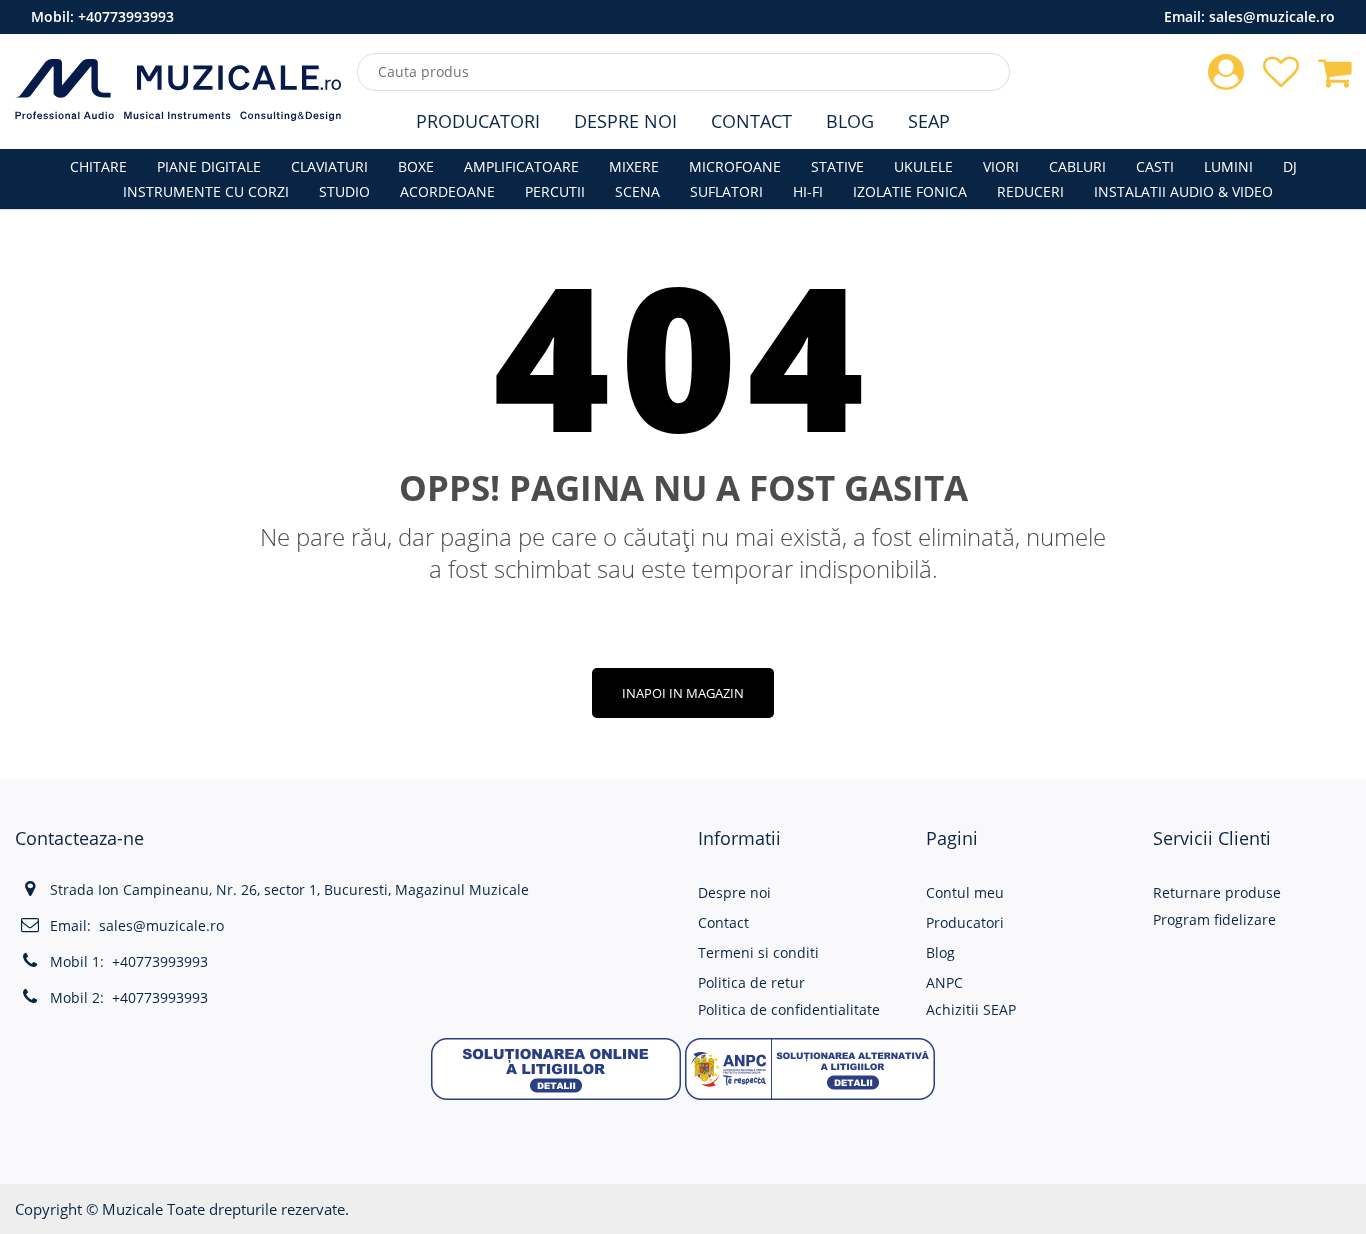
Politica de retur (751, 982)
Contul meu (965, 892)
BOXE (416, 166)
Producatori (478, 121)
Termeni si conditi (758, 952)
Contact (751, 121)
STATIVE (837, 166)
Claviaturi (329, 166)
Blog (850, 121)
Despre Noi (625, 121)
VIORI (1001, 166)
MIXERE (634, 166)
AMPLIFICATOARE (521, 166)
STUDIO (344, 191)
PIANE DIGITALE (209, 166)
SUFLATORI (726, 191)
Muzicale (132, 1209)
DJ (1290, 166)
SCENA (637, 191)
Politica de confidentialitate (789, 1009)
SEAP (929, 121)
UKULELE (923, 166)
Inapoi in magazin (683, 693)
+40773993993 (126, 16)
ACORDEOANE (447, 191)
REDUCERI (1030, 191)
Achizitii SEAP (971, 1009)
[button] (556, 1066)
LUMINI (1228, 166)
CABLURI (1077, 166)
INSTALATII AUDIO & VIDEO (1183, 191)
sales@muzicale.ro (1272, 16)
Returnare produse (1217, 892)
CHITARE (98, 166)
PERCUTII (555, 191)
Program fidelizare (1214, 919)
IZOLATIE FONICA (910, 191)
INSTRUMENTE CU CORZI (206, 191)
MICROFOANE (735, 166)
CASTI (1155, 166)
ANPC (944, 982)
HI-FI (808, 191)
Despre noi (734, 892)
